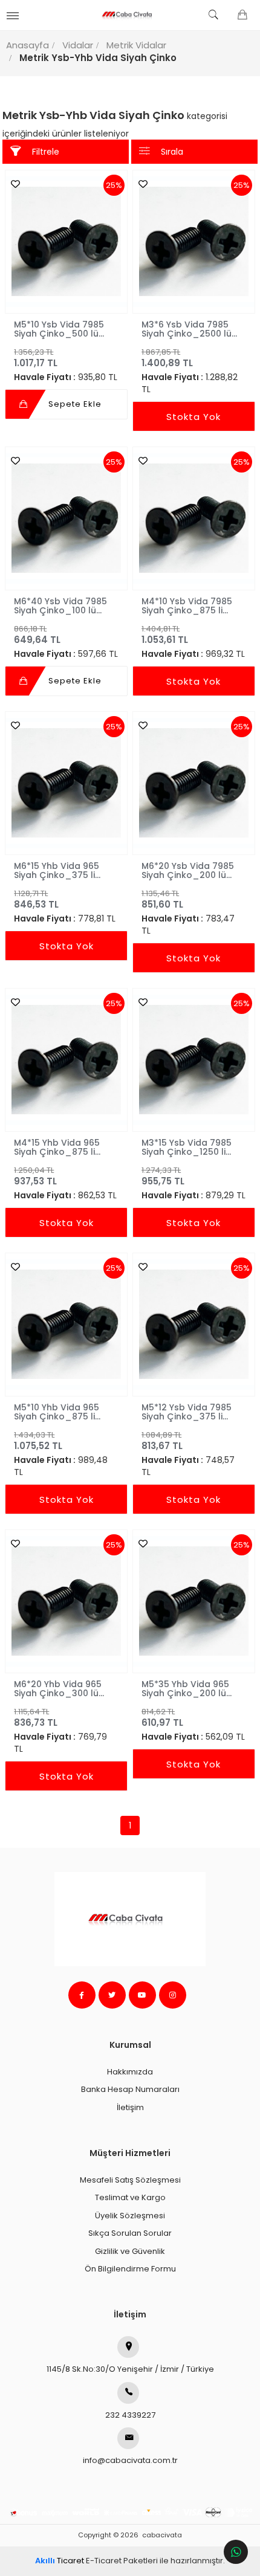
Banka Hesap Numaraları (130, 2089)
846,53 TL (36, 899)
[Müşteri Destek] (236, 2552)
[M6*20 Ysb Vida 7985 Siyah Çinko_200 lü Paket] (194, 783)
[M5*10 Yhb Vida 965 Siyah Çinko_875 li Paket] (66, 1324)
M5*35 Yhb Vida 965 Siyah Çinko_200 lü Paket (185, 1688)
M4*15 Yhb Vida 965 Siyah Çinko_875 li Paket (57, 1147)
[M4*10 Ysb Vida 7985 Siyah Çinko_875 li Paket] (194, 518)
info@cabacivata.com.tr (130, 2460)
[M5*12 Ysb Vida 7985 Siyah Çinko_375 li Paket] (194, 1324)
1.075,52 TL (38, 1441)
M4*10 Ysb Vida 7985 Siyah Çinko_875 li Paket (187, 605)
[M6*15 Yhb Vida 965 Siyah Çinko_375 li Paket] (66, 783)
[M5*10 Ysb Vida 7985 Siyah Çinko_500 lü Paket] (66, 241)
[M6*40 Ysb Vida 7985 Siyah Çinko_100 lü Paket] (66, 518)
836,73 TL (36, 1717)
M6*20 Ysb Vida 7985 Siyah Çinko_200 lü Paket (188, 870)
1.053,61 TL (165, 634)
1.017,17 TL (36, 358)
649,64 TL (37, 634)
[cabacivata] (130, 15)
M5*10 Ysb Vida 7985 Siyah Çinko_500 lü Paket (59, 329)
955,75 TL (163, 1176)
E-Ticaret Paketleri (122, 2561)
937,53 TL (35, 1176)
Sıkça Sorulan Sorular (130, 2233)
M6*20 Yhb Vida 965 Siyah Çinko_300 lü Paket (58, 1688)
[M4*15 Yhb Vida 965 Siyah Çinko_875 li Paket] (66, 1060)
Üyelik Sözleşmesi (130, 2216)
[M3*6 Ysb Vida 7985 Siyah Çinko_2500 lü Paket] (194, 241)
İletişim (130, 2107)
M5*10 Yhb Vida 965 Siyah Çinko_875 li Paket (57, 1412)
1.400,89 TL (167, 358)
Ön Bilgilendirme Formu (130, 2269)
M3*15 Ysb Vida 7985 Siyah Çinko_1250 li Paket (187, 1147)
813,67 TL (162, 1441)
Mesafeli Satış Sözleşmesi (130, 2180)
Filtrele (46, 152)
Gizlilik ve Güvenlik (130, 2251)
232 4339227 (130, 2415)
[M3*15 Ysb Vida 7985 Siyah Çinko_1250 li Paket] (194, 1060)
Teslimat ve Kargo (130, 2197)
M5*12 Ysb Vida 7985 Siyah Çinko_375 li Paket (187, 1412)
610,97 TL (162, 1717)
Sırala (172, 152)
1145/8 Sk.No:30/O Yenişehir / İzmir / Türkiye (130, 2369)
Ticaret (60, 2561)
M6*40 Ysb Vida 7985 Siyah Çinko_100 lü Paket (60, 605)
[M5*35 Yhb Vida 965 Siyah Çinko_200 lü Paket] (194, 1601)
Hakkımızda (130, 2072)
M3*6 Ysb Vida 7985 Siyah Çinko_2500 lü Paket (187, 329)
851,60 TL (162, 899)
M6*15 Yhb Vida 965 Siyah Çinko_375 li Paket (57, 870)
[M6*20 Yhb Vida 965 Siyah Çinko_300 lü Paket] (66, 1601)
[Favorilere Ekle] (12, 184)
